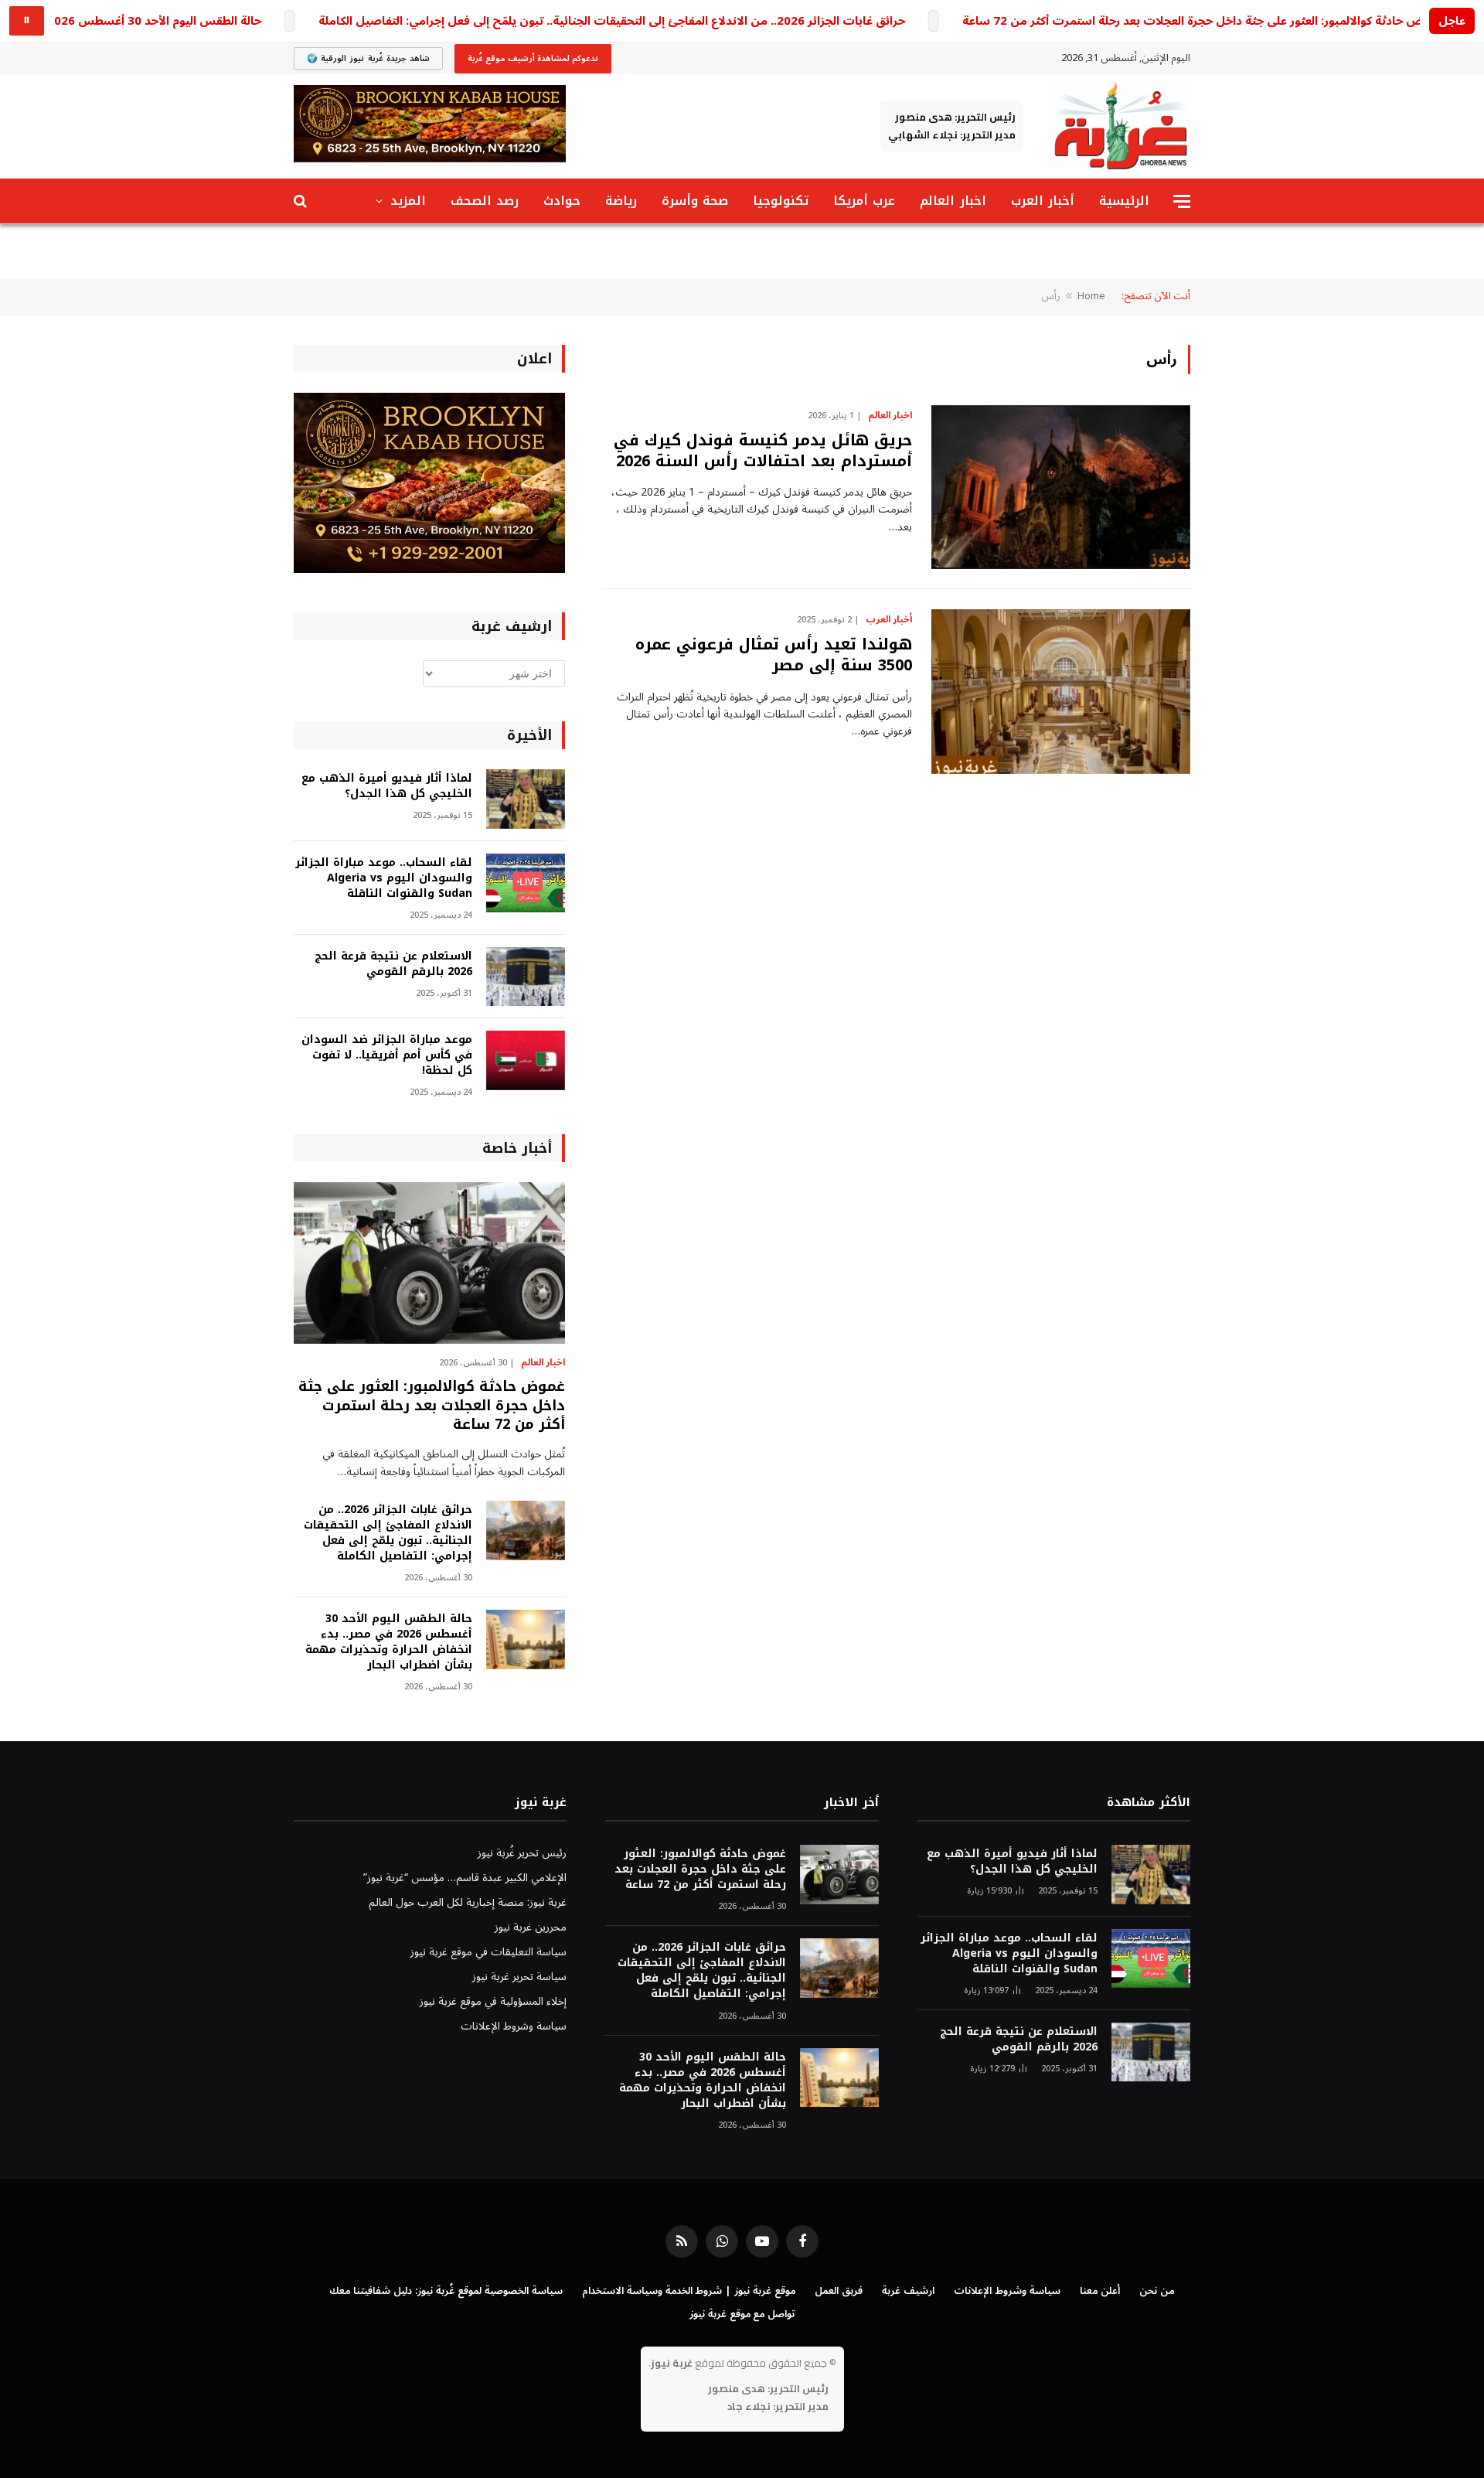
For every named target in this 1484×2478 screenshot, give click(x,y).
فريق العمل (839, 2291)
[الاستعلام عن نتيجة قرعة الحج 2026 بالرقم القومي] (526, 977)
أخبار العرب (1043, 201)
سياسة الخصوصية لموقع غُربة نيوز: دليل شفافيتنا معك (446, 2291)
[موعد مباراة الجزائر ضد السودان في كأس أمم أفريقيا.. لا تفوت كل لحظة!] (526, 1060)
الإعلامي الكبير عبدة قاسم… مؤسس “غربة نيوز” (465, 1878)
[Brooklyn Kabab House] (429, 569)
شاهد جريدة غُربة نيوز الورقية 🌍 (368, 58)
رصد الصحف (485, 201)
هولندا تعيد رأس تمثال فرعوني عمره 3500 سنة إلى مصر (774, 655)
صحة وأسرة (695, 201)
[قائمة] (1182, 201)
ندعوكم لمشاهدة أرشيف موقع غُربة (533, 58)
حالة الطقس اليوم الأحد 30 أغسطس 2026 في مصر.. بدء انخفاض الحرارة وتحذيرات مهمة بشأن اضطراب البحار (389, 1642)
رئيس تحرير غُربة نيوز (522, 1853)
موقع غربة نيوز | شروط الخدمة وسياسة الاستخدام (689, 2291)
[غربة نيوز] (1120, 126)
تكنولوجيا (781, 201)
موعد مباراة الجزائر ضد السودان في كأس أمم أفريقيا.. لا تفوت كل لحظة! (387, 1055)
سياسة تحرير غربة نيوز (519, 1977)
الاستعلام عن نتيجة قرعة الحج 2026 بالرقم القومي (393, 964)
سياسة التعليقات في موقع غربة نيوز (488, 1952)
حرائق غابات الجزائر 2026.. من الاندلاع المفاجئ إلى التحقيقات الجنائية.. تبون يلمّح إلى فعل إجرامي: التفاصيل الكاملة (612, 21)
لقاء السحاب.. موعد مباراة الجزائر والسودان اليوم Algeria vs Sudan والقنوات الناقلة (384, 878)
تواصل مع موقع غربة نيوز (742, 2314)
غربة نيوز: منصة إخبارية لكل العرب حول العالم (468, 1902)
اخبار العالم (953, 201)
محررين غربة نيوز (531, 1927)
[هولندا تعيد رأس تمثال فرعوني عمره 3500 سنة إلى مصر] (1061, 692)
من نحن (1157, 2291)
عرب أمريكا (864, 201)
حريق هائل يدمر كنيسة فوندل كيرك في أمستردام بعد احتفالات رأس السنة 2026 (763, 451)
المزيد (408, 201)
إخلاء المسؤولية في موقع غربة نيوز (493, 2001)
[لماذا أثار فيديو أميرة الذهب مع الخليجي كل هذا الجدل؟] (526, 799)
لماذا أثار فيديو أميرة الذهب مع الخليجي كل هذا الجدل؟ (387, 786)
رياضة (621, 201)
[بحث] (302, 201)
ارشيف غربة (908, 2291)
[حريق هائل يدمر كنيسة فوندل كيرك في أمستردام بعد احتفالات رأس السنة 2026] (1061, 487)
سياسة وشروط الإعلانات (514, 2026)
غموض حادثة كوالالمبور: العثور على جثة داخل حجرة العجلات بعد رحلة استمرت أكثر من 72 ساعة (1202, 21)
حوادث (562, 201)
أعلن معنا (1100, 2291)
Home (1091, 296)
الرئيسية (1124, 201)
